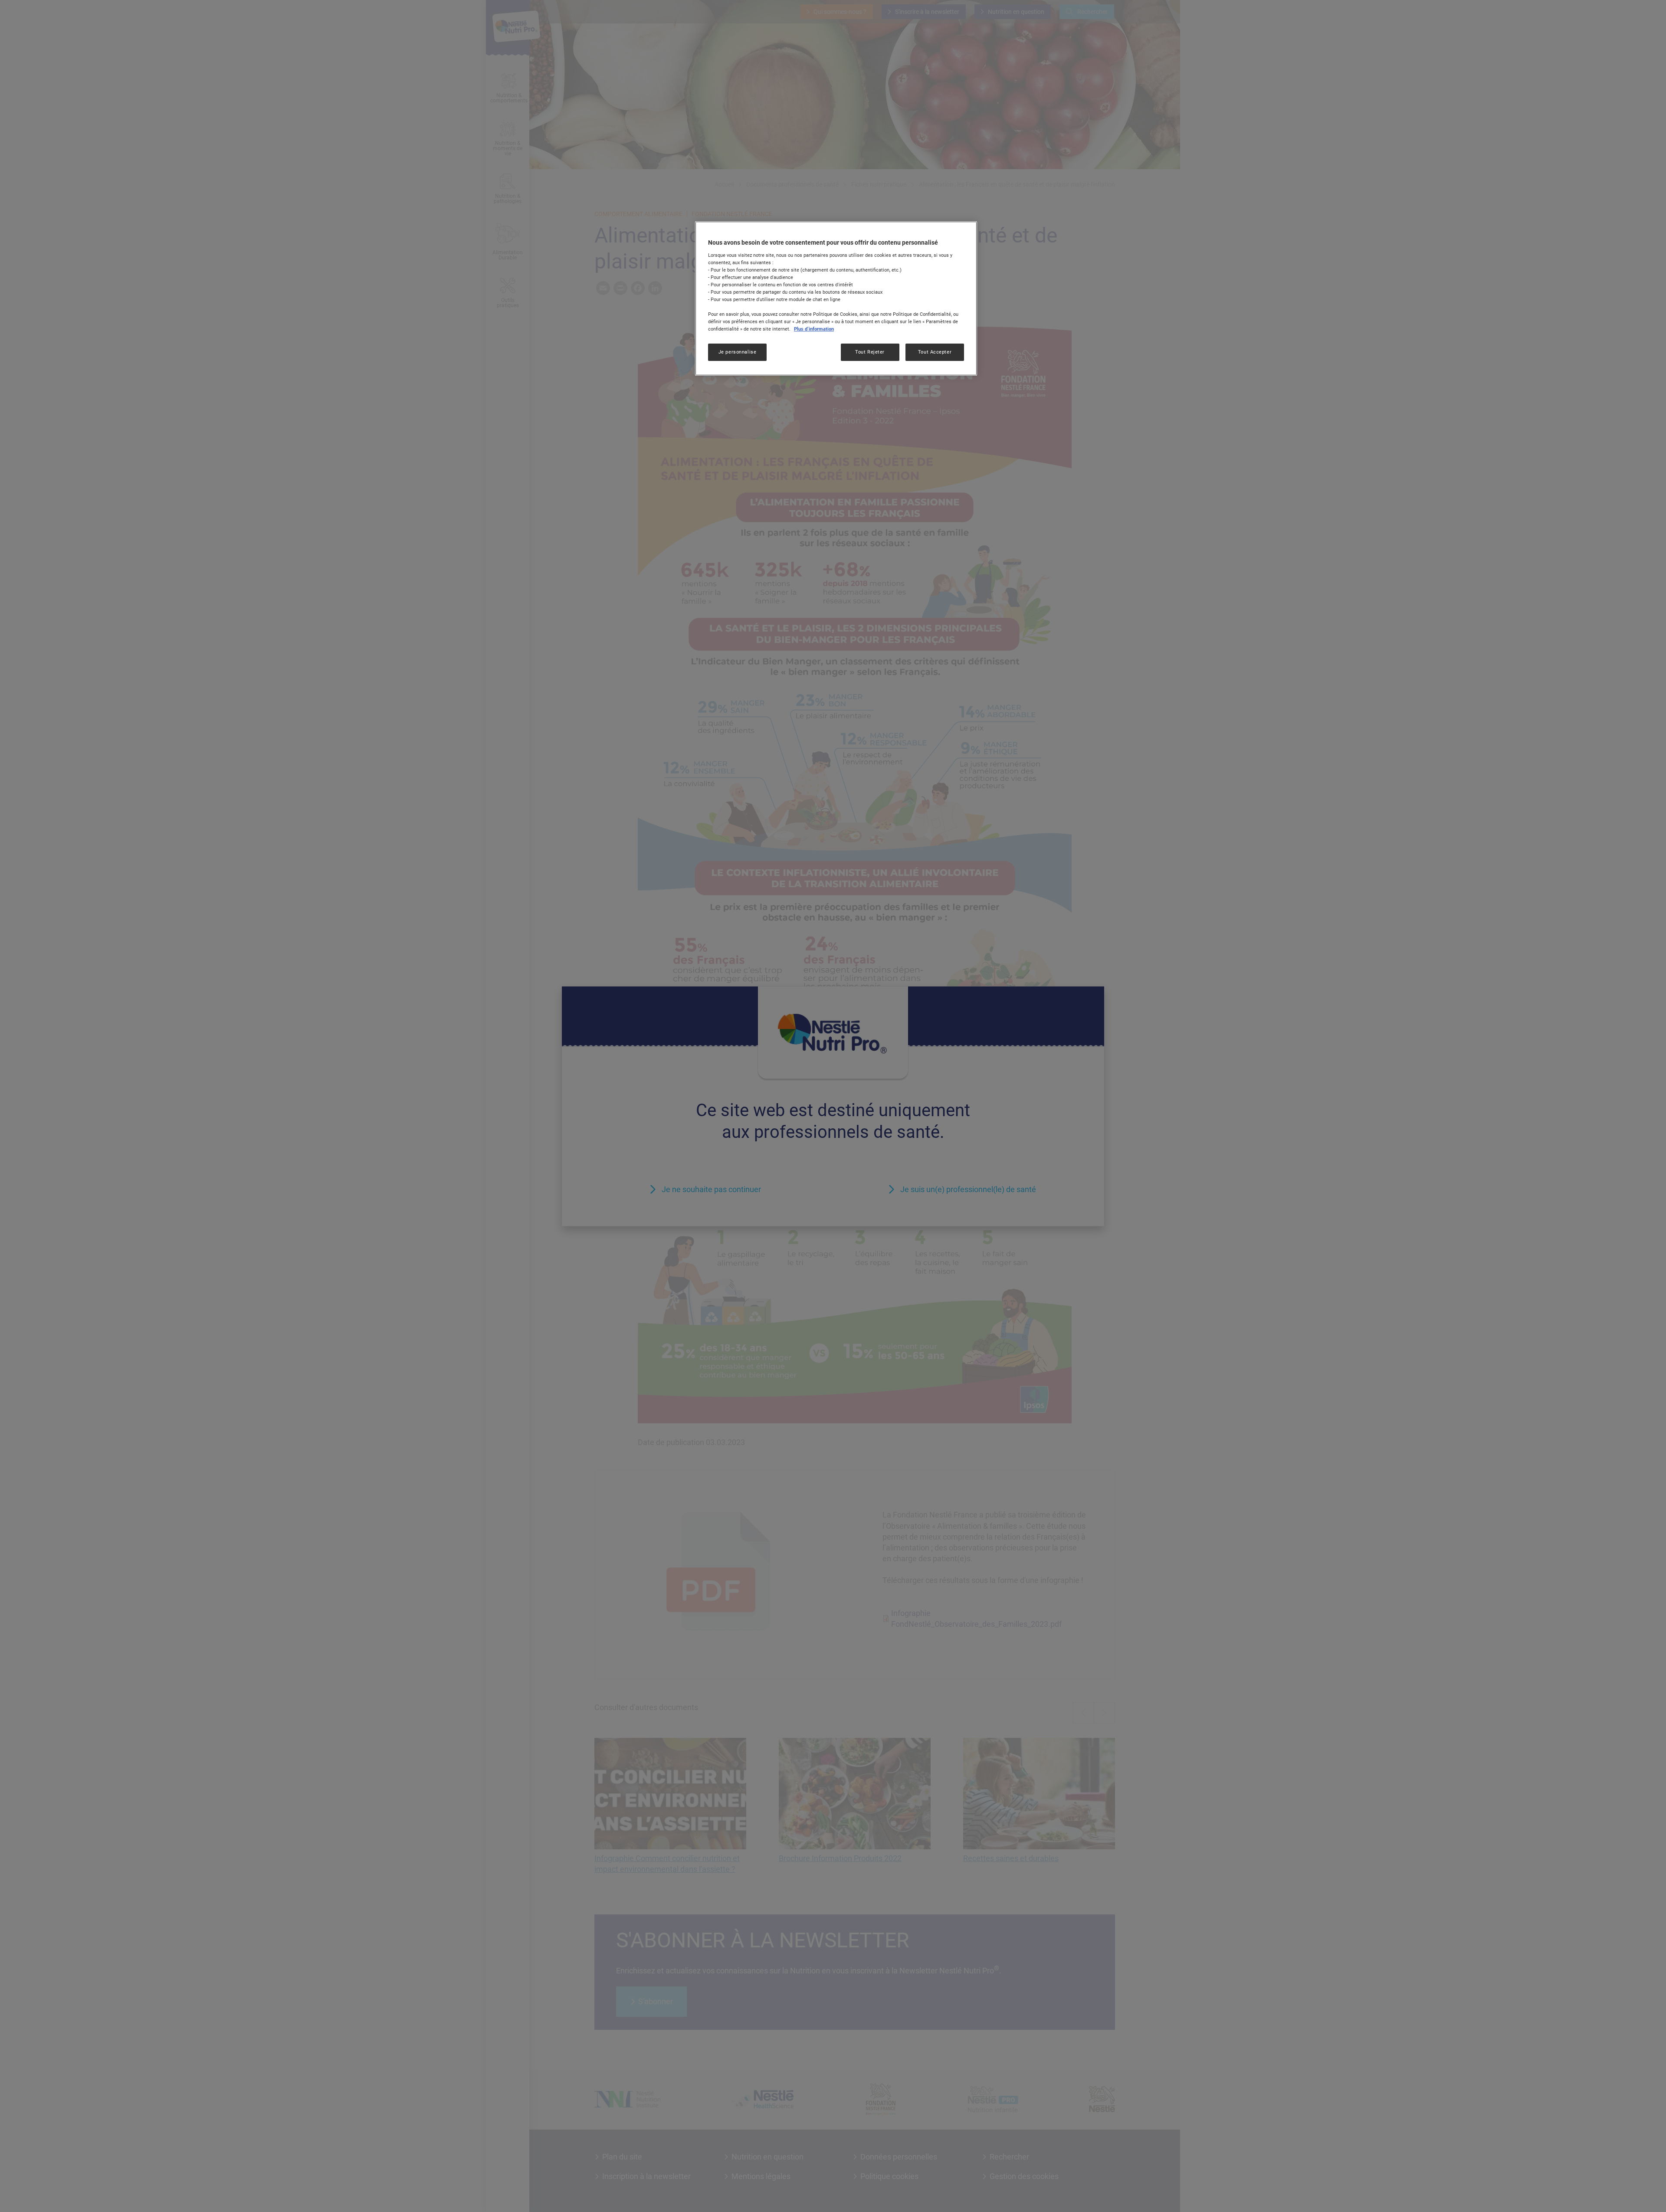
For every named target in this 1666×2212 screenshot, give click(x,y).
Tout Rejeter (870, 352)
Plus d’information (814, 329)
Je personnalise (738, 352)
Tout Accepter (935, 352)
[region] (836, 298)
